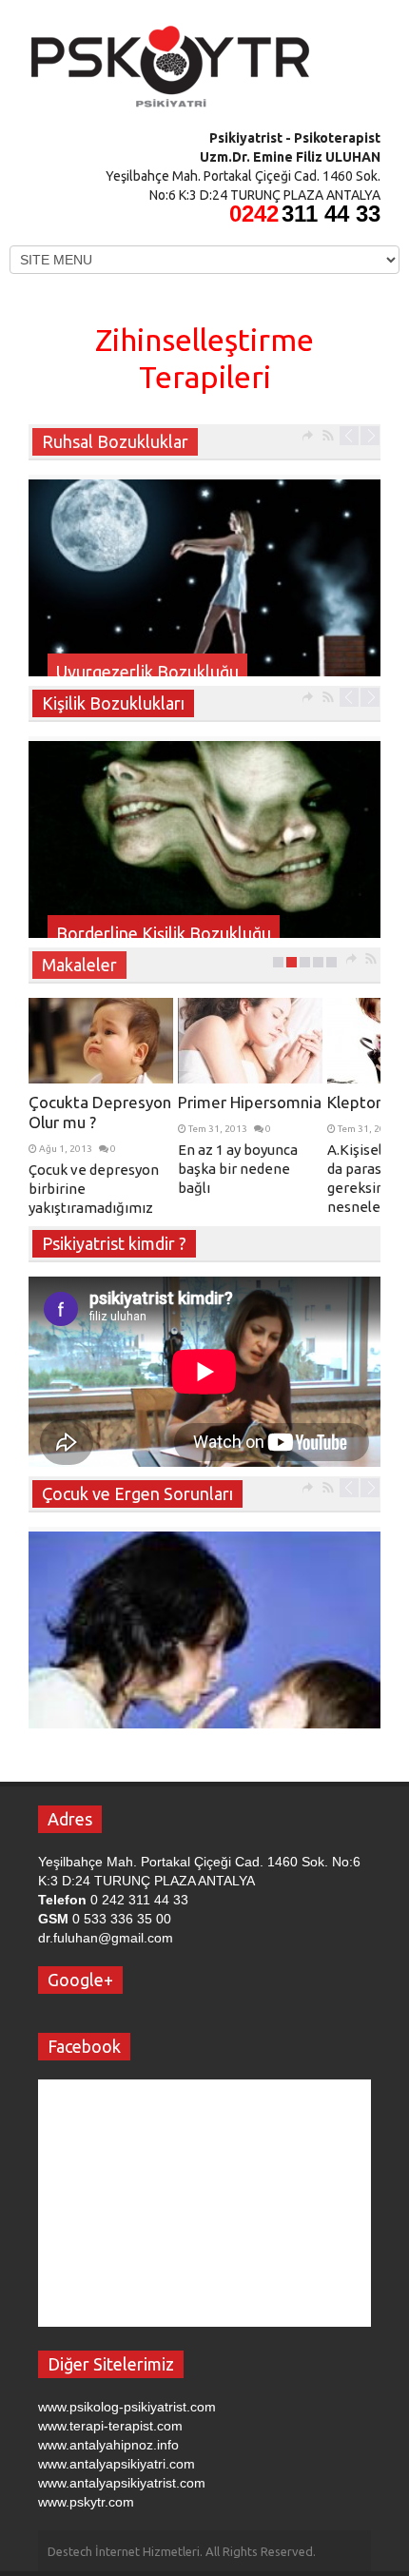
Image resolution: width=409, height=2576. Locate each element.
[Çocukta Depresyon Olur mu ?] (101, 1041)
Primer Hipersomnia (250, 1102)
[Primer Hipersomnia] (250, 1041)
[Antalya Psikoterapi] (171, 60)
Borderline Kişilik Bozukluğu (164, 933)
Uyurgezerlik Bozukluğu (147, 672)
